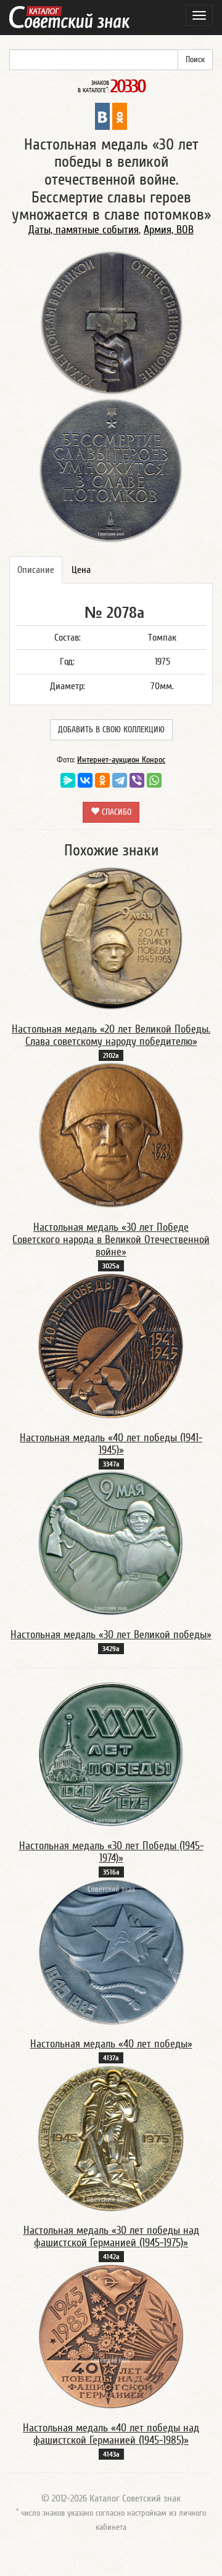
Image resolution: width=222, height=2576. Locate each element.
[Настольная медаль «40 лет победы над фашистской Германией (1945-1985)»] (111, 2336)
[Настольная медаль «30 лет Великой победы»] (111, 1543)
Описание (36, 570)
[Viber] (137, 780)
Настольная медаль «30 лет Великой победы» (111, 1635)
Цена (81, 570)
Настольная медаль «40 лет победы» (111, 2044)
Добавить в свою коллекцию (111, 730)
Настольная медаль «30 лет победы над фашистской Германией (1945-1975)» (111, 2237)
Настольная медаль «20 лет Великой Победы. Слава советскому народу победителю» (111, 1035)
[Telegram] (120, 780)
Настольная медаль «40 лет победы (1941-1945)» (111, 1444)
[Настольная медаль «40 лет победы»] (111, 1951)
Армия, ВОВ (169, 230)
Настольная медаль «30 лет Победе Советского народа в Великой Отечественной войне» (111, 1240)
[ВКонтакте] (85, 780)
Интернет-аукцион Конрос (121, 760)
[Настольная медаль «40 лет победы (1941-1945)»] (111, 1345)
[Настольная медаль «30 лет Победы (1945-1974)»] (111, 1754)
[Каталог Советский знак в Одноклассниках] (120, 116)
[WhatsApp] (154, 780)
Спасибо (115, 812)
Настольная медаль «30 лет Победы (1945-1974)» (111, 1852)
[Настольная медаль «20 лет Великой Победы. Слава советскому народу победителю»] (111, 938)
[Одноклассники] (102, 780)
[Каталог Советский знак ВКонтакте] (102, 116)
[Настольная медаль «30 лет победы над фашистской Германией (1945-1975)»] (111, 2138)
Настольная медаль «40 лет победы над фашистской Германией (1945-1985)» (111, 2434)
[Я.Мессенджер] (68, 780)
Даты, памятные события (84, 230)
